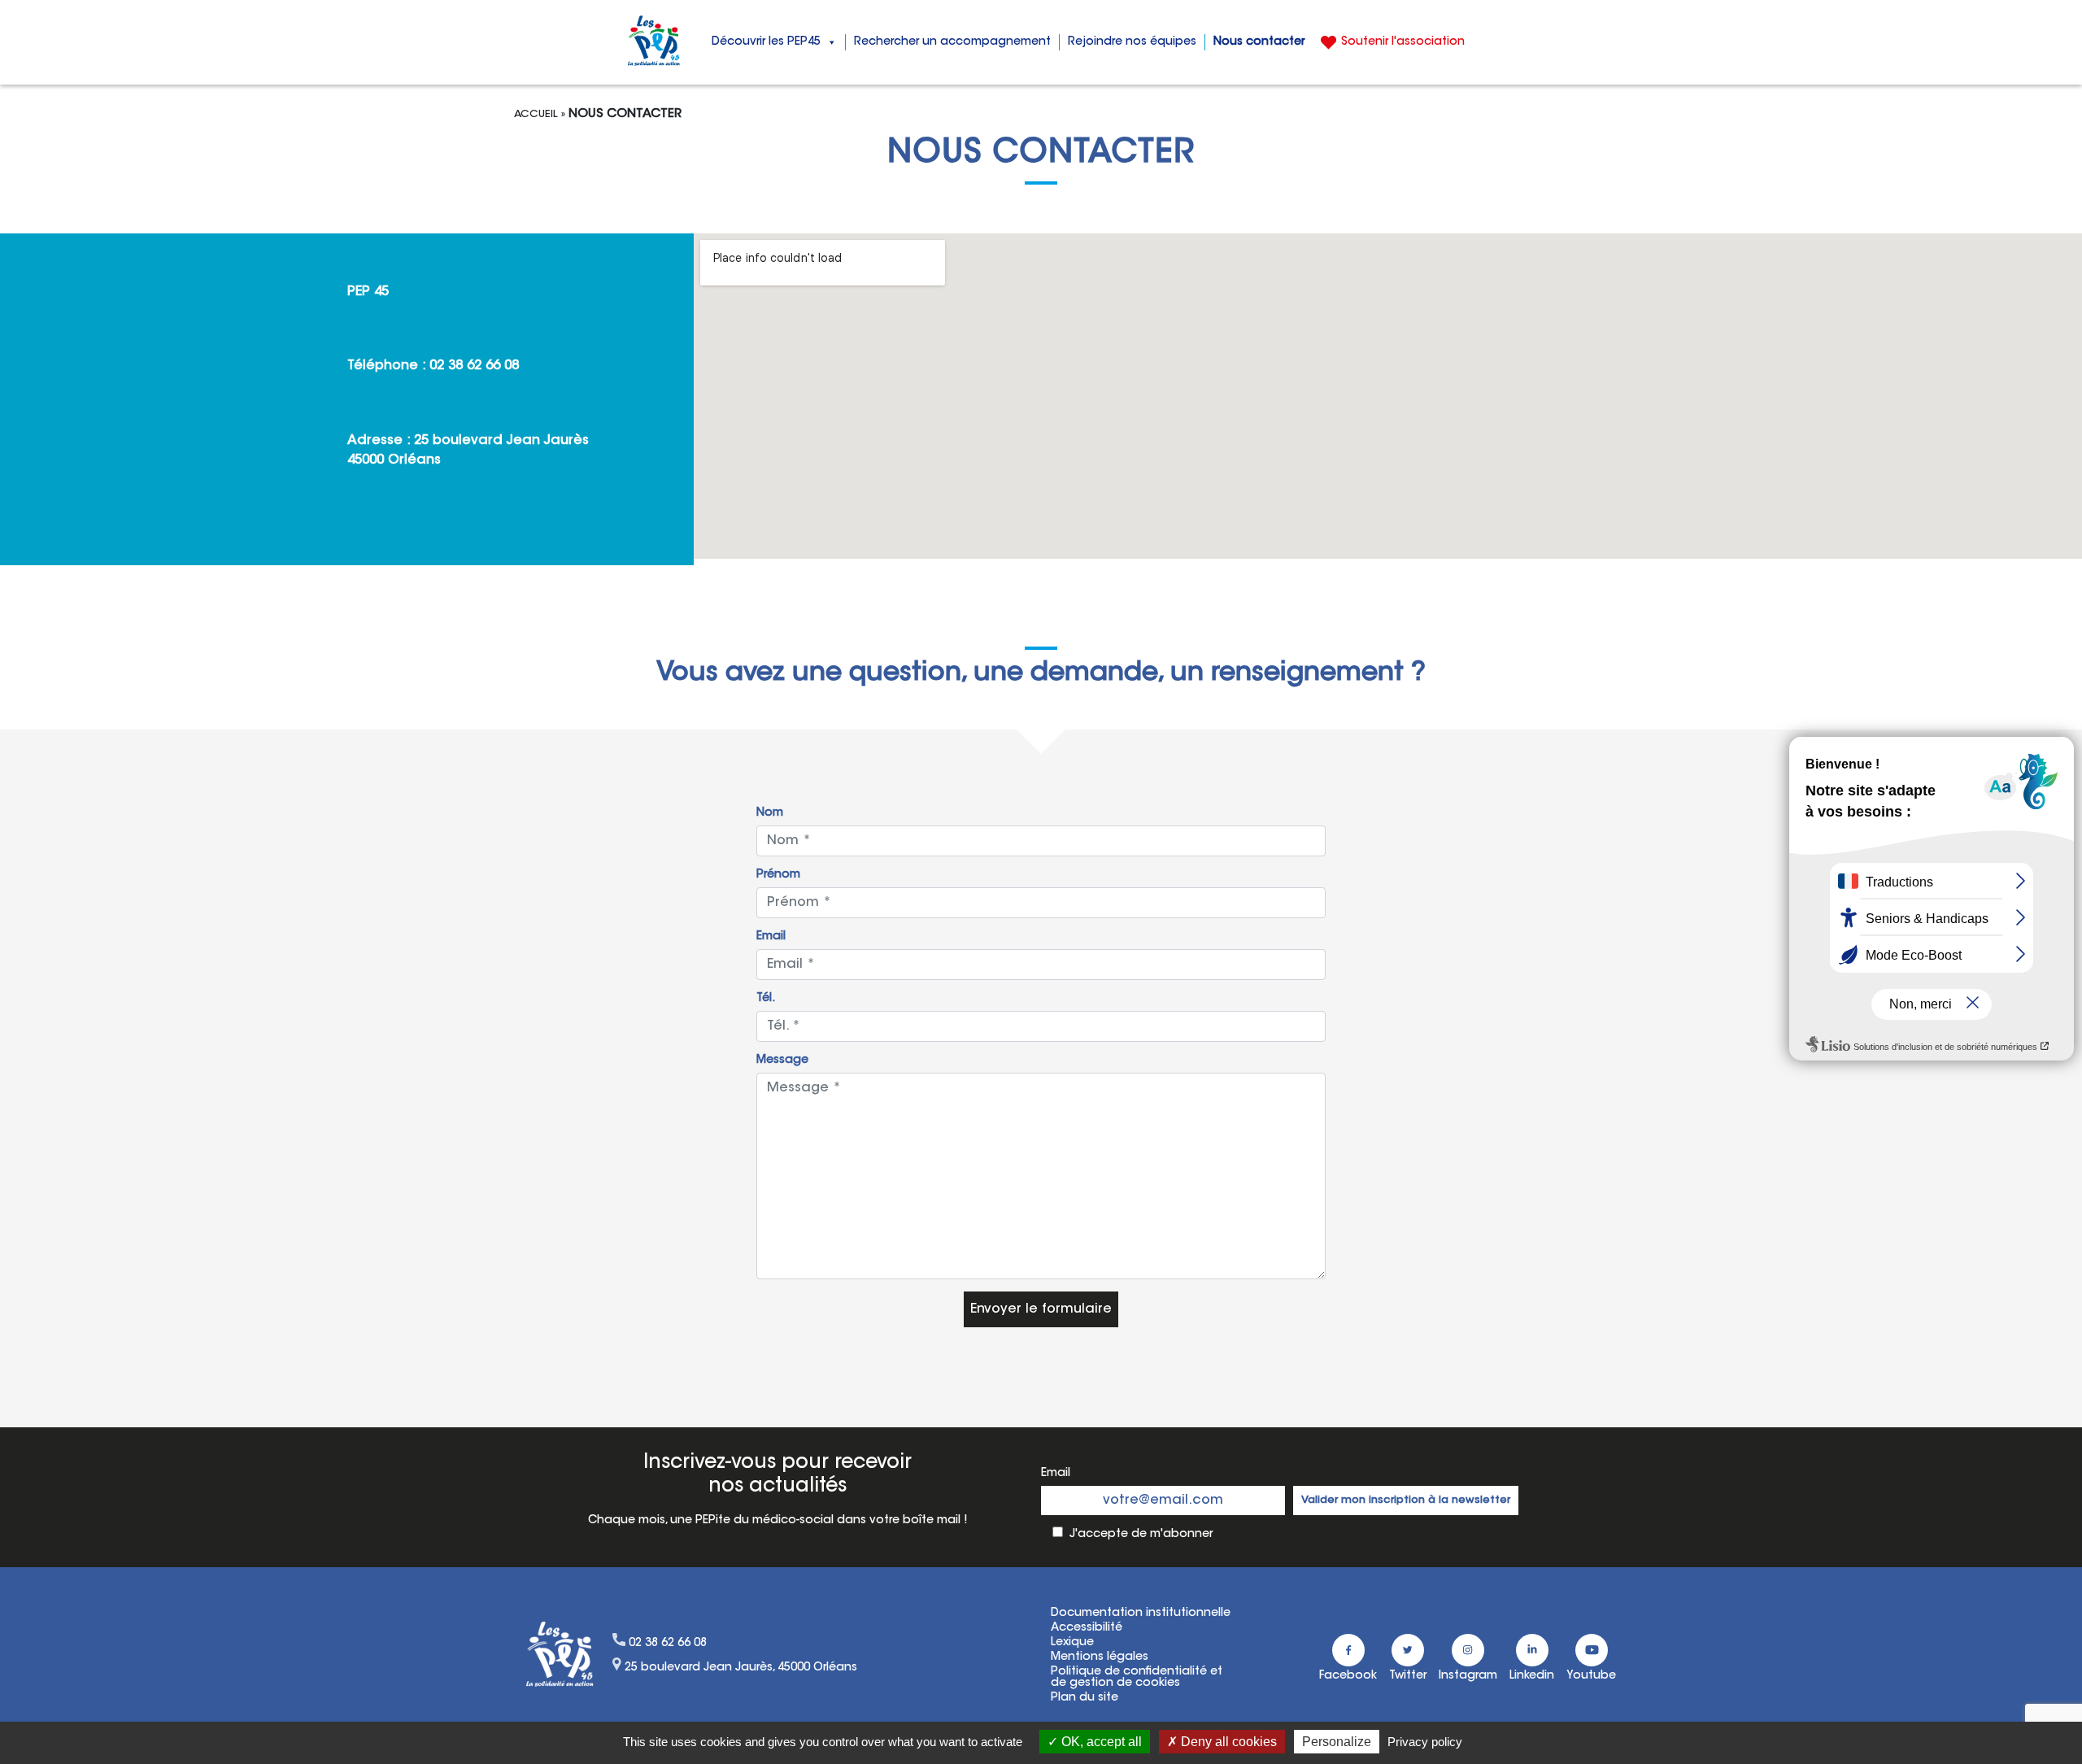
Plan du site (1085, 1698)
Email (771, 937)
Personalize (1337, 1742)
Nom (770, 813)
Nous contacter (1259, 42)
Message (782, 1061)
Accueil (536, 114)
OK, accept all (1100, 1742)
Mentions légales (1100, 1657)
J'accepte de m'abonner (1141, 1535)
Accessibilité (1087, 1628)
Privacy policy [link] (1425, 1742)
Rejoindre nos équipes (1132, 42)
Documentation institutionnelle (1141, 1614)
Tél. (766, 999)
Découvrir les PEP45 (766, 42)
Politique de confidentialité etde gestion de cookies (1137, 1678)
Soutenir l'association (1403, 42)
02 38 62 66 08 (474, 366)
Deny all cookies (1227, 1742)
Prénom (778, 875)
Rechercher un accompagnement (952, 42)
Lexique (1072, 1643)
